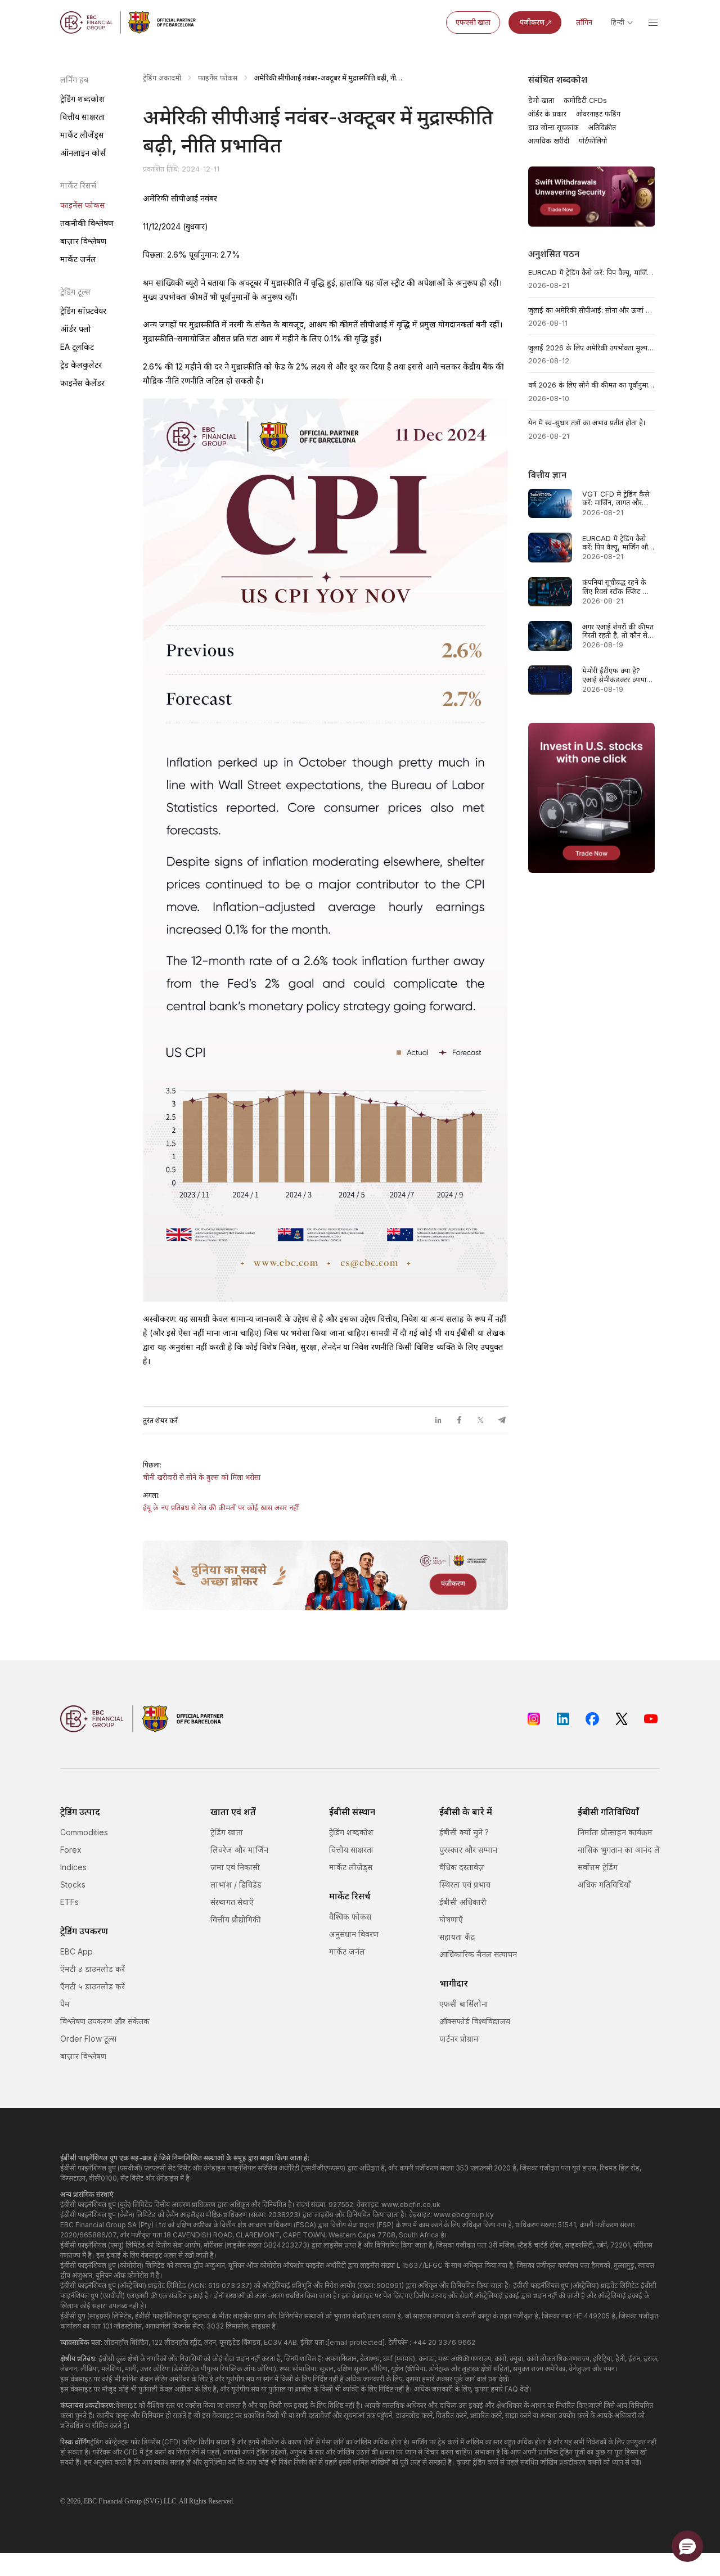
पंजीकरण (532, 22)
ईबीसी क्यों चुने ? (464, 1832)
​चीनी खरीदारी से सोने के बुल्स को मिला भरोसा (202, 1477)
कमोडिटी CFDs (585, 100)
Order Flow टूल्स (88, 2039)
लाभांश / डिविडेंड (236, 1884)
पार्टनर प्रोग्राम (459, 2039)
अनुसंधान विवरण (354, 1934)
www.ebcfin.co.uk (411, 2205)
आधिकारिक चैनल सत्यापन (478, 1954)
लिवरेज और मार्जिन (239, 1850)
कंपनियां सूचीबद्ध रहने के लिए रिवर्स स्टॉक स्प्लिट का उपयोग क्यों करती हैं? (616, 587)
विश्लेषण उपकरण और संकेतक (105, 2021)
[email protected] (356, 2342)
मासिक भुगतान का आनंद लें (619, 1850)
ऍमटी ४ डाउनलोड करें (93, 1969)
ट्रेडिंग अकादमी (162, 78)
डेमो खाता (541, 100)
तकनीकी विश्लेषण (87, 223)
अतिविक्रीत (602, 127)
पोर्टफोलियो (593, 141)
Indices (73, 1867)
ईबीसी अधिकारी (463, 1902)
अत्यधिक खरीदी (549, 141)
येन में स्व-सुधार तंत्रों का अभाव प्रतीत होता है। (587, 423)
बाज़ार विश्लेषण (83, 241)
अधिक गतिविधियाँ (604, 1884)
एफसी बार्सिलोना (464, 2004)
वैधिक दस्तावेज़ (462, 1867)
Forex (71, 1850)
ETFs (69, 1902)
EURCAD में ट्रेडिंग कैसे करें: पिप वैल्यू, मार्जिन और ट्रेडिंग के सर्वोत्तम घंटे (592, 273)
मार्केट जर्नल (78, 259)
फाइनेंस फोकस (83, 205)
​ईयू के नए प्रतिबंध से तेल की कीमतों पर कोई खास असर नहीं (221, 1508)
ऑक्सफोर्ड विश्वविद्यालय (475, 2021)
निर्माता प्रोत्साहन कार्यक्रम (615, 1832)
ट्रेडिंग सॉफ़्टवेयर (83, 311)
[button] (687, 2546)
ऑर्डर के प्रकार (547, 114)
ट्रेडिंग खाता (227, 1832)
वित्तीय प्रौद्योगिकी (236, 1919)
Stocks (73, 1884)
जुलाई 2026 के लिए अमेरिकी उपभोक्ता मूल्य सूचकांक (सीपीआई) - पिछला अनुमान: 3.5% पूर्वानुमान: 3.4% (592, 348)
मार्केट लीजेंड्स (82, 135)
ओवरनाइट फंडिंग (598, 114)
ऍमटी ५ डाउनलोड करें (93, 1986)
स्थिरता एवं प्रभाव (465, 1884)
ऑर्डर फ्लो (76, 329)
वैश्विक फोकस (350, 1917)
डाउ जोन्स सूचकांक (553, 127)
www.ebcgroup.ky (464, 2215)
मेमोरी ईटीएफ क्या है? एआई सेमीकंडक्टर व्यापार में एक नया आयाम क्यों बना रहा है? (618, 675)
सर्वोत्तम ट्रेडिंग (598, 1867)
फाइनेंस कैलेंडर (82, 383)
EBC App (76, 1951)
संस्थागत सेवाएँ (232, 1902)
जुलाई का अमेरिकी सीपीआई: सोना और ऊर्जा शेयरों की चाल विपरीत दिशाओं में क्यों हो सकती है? (592, 310)
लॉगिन (584, 22)
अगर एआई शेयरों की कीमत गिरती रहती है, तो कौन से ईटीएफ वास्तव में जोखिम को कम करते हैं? (618, 631)
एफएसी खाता (473, 22)
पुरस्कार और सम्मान (468, 1850)
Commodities (84, 1832)
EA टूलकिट (77, 347)
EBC (90, 2501)
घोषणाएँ (451, 1919)
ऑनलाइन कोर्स (83, 153)
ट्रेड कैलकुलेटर (81, 365)
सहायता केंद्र (457, 1937)
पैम (65, 2004)
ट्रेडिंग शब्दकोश (82, 99)
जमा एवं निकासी (235, 1867)
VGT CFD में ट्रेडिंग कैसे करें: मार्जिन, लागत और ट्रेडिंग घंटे (616, 499)
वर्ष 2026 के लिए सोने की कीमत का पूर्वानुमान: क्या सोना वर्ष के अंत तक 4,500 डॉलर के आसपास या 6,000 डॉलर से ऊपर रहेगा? (592, 385)
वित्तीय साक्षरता (83, 117)
